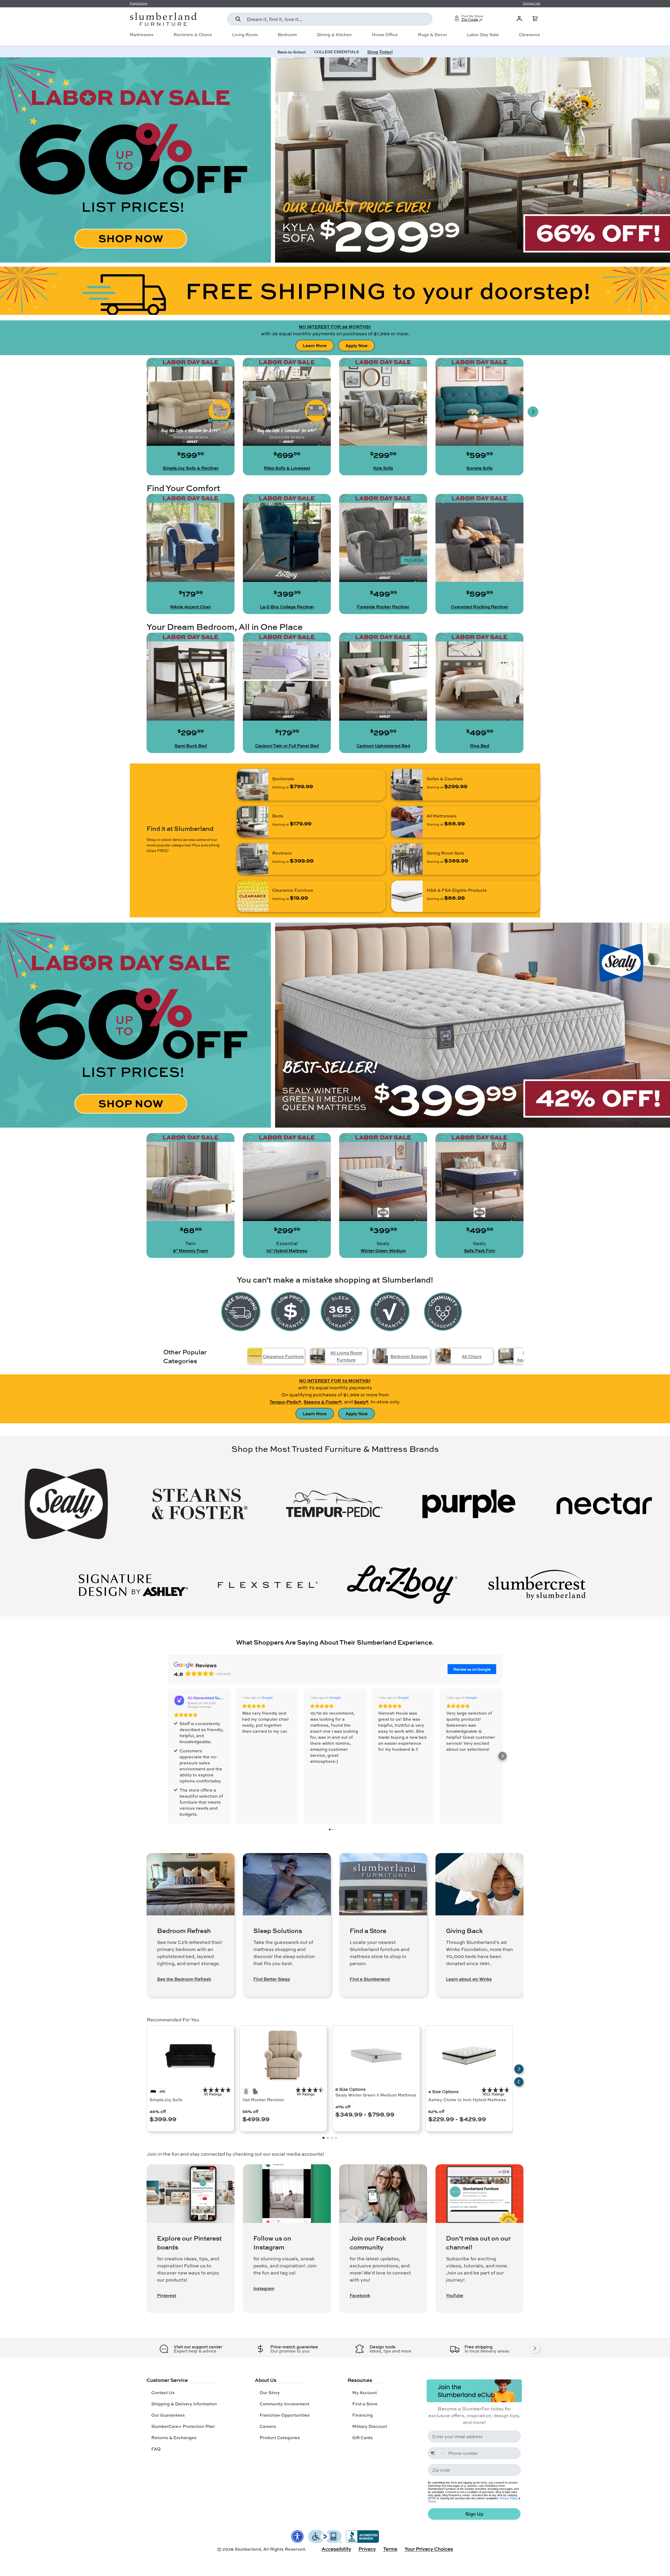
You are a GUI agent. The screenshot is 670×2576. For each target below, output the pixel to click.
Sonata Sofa (479, 468)
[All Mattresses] (407, 822)
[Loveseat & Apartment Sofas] (506, 1356)
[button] (535, 19)
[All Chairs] (443, 1356)
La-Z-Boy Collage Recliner (287, 607)
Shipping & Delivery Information (184, 2404)
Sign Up (474, 2514)
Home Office (385, 35)
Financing (362, 2415)
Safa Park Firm (479, 1251)
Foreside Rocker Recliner (383, 607)
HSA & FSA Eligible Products (457, 890)
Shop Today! (380, 52)
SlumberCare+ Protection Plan (183, 2426)
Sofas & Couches (445, 779)
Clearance (530, 35)
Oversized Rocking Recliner (480, 607)
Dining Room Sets (445, 853)
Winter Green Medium (383, 1251)
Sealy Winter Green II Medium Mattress (376, 2095)
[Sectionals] (253, 785)
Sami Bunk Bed (191, 746)
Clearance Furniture (293, 890)
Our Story (270, 2392)
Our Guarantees (168, 2415)
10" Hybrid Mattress (287, 1251)
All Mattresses (442, 816)
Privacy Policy (509, 2498)
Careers (268, 2426)
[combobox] (330, 19)
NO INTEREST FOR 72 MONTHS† (335, 1381)
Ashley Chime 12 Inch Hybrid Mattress (467, 2100)
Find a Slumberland (370, 1979)
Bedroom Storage (409, 1356)
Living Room (245, 35)
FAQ (156, 2449)
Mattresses (142, 35)
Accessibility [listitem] (336, 2549)
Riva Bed (480, 746)
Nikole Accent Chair (191, 607)
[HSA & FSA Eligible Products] (407, 896)
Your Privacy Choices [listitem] (429, 2549)
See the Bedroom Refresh (184, 1979)
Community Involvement (284, 2404)
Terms (432, 2501)
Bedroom (287, 35)
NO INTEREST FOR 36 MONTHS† (335, 327)
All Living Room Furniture (346, 1356)
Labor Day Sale (483, 35)
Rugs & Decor (432, 35)
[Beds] (253, 822)
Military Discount (370, 2426)
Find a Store (365, 2404)
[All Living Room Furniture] (318, 1356)
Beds (278, 816)
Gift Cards (362, 2437)
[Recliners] (253, 859)
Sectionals (283, 779)
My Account (365, 2392)
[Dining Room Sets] (407, 859)
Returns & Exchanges (174, 2437)
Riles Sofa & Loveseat (287, 468)
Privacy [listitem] (367, 2549)
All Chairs (472, 1356)
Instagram (264, 2288)
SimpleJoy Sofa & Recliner (191, 468)
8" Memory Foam (191, 1251)
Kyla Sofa (383, 468)
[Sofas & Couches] (407, 785)
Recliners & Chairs (193, 35)
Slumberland (248, 2549)
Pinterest (167, 2295)
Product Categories (280, 2437)
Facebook (360, 2295)
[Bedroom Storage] (380, 1356)
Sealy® (361, 1402)
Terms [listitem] (390, 2549)
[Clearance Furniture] (253, 896)
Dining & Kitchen (334, 35)
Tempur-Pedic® (285, 1402)
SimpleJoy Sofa (166, 2100)
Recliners (282, 853)
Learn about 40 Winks (469, 1979)
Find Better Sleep (272, 1979)
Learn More (315, 345)
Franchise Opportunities (285, 2415)
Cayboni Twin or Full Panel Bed (287, 746)
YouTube (455, 2295)
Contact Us (163, 2392)
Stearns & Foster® (323, 1402)
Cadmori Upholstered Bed (383, 746)
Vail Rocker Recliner (263, 2100)
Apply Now (356, 345)
